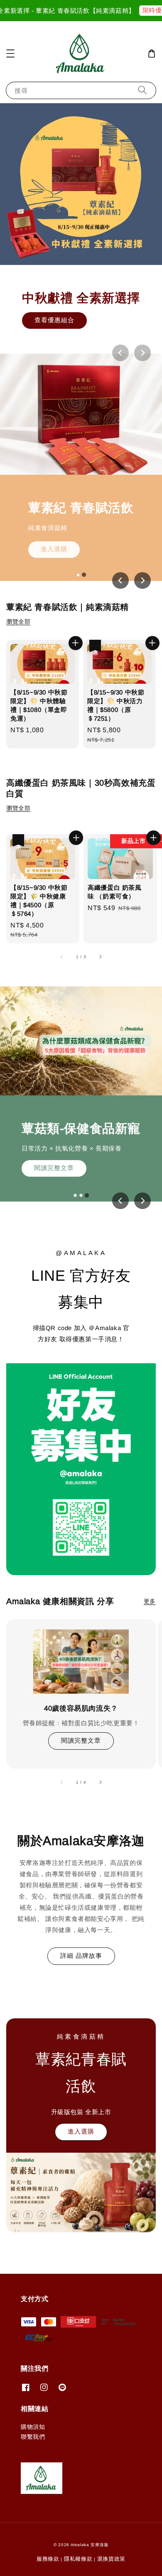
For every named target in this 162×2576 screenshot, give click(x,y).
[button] (10, 53)
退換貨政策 (112, 2559)
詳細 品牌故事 (81, 1956)
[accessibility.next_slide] (100, 1782)
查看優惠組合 (54, 320)
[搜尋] (142, 90)
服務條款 (48, 2559)
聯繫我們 (33, 2437)
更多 (150, 1601)
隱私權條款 (78, 2559)
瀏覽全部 (18, 622)
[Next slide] (142, 353)
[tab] (78, 575)
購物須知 (33, 2427)
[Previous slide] (120, 353)
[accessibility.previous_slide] (62, 1782)
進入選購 (54, 547)
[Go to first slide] (142, 580)
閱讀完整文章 (54, 1168)
